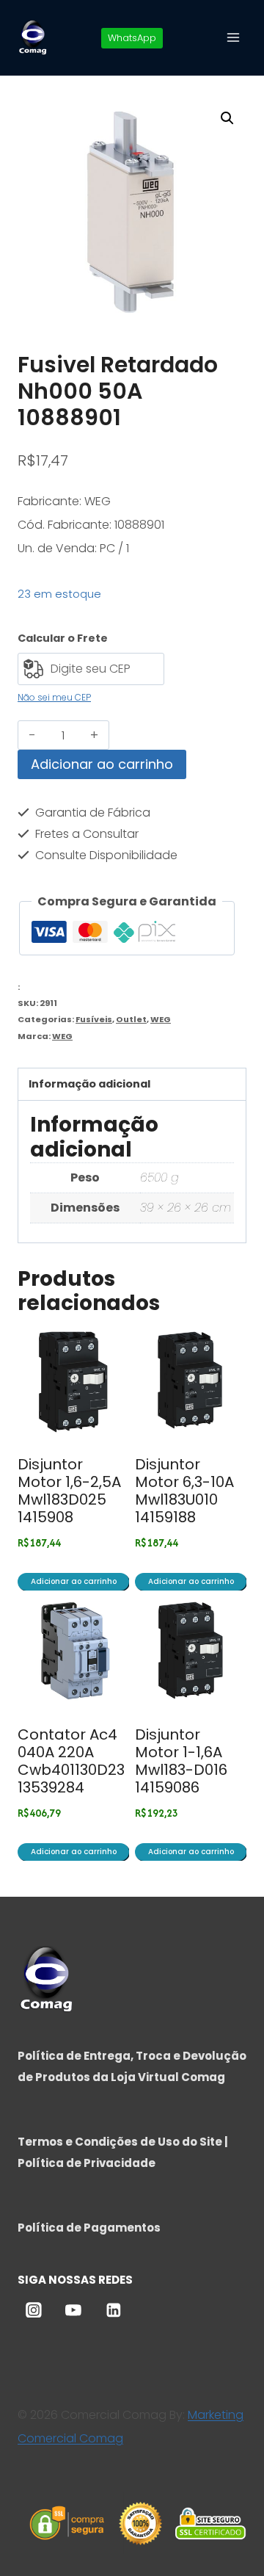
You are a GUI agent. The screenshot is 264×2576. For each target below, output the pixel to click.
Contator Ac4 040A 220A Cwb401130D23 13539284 (71, 1761)
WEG (161, 1019)
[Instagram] (34, 2310)
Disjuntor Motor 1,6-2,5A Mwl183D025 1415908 (69, 1491)
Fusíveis (94, 1019)
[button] (227, 118)
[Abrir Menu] (233, 37)
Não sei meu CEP (54, 697)
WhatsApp (132, 38)
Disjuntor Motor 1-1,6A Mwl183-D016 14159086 (181, 1761)
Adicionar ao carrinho (102, 764)
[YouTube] (73, 2310)
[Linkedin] (114, 2310)
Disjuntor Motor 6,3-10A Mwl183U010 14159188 (184, 1491)
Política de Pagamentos (89, 2228)
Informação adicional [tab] (89, 1084)
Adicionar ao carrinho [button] (74, 1581)
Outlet (131, 1019)
